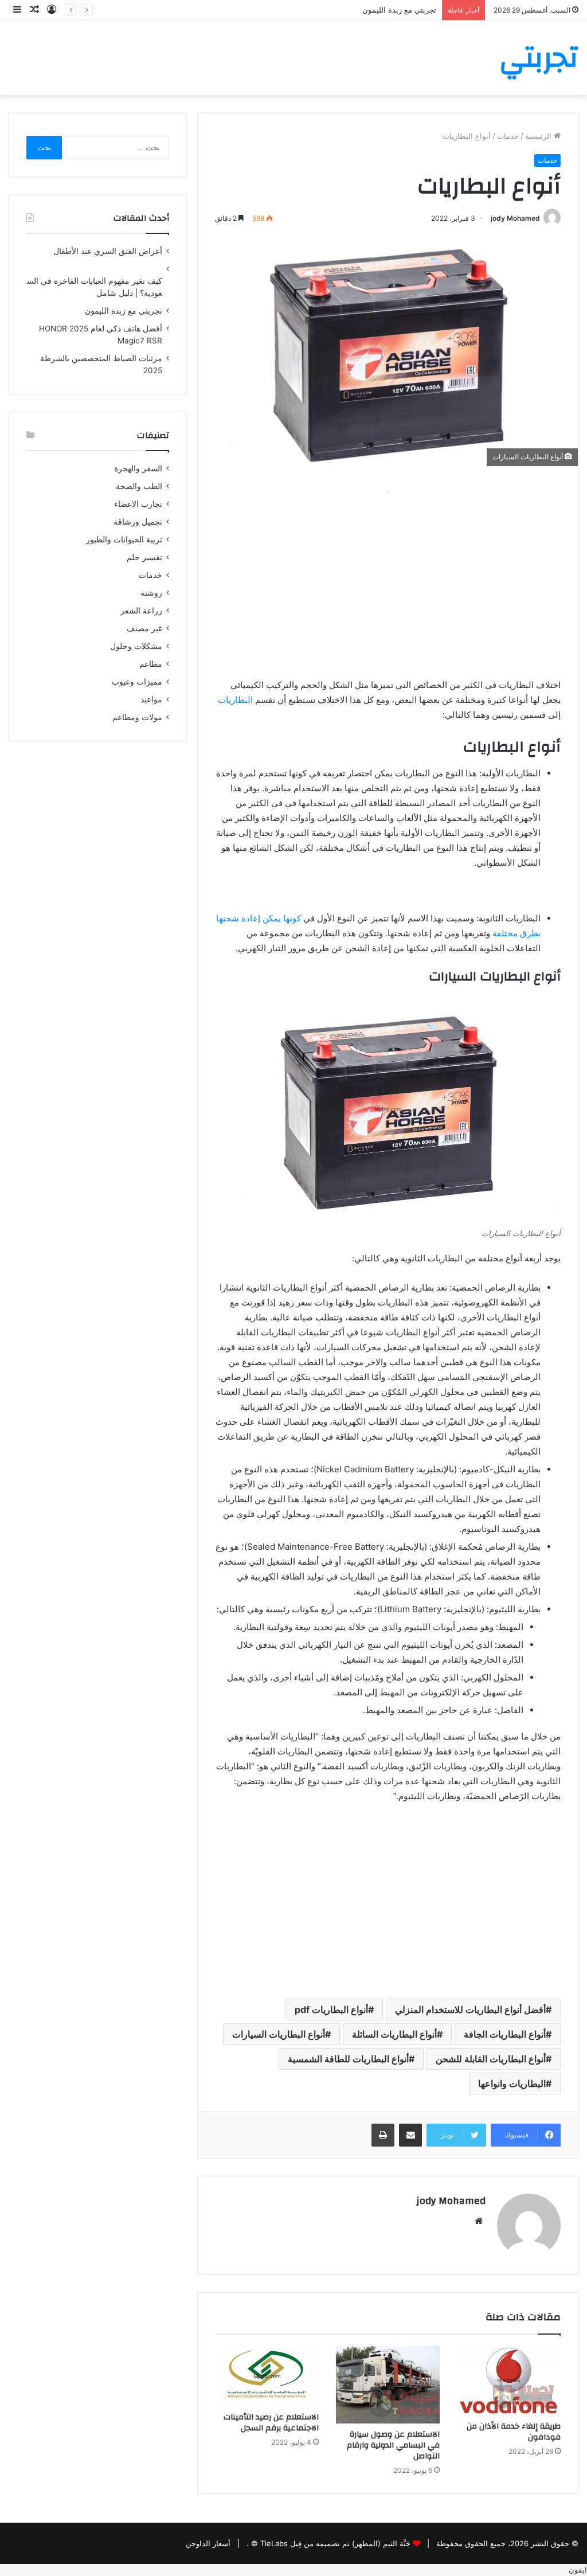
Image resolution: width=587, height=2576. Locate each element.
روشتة (151, 593)
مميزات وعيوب (137, 682)
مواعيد (151, 699)
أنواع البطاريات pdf (331, 2010)
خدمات (508, 136)
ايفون (578, 2570)
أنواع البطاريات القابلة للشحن (491, 2059)
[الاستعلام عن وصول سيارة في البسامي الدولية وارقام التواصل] (388, 2385)
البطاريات (235, 700)
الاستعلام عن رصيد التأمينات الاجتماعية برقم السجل (271, 2423)
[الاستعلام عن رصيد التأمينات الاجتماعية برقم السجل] (267, 2376)
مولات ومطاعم (137, 717)
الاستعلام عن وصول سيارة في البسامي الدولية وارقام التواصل (393, 2445)
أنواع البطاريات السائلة (394, 2034)
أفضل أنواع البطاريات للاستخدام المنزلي (470, 2010)
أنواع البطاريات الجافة (505, 2034)
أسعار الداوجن (208, 2543)
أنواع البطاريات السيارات (279, 2034)
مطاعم (151, 664)
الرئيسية (539, 136)
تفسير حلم (144, 557)
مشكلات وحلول (136, 646)
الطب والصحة (139, 486)
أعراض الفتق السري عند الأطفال (108, 251)
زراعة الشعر (141, 611)
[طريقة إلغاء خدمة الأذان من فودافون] (509, 2381)
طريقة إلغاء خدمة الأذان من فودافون (514, 2432)
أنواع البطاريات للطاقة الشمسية (348, 2059)
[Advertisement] (388, 580)
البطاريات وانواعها (512, 2084)
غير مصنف (144, 628)
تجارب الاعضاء (138, 504)
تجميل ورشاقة (138, 522)
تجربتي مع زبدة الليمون (399, 10)
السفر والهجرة (138, 468)
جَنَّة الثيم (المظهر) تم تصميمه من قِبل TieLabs (335, 2543)
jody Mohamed (515, 218)
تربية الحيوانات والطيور (124, 540)
